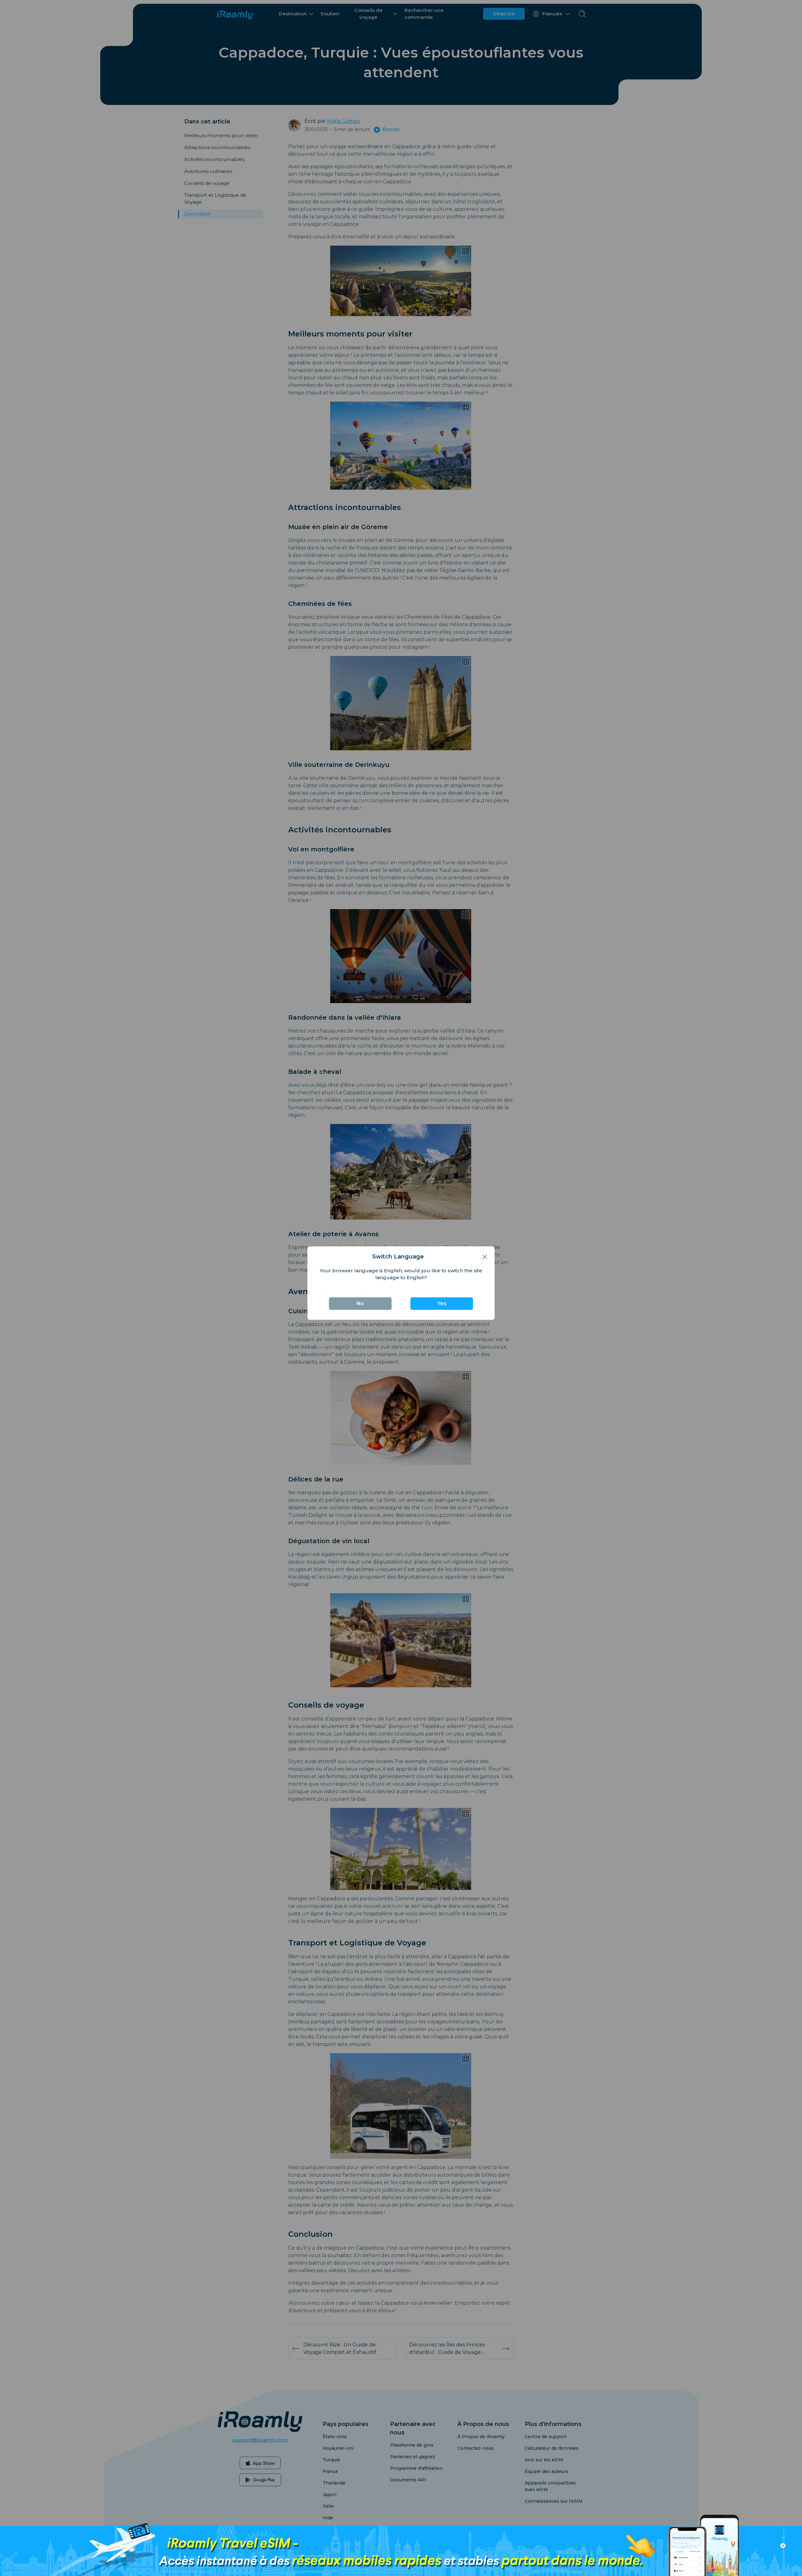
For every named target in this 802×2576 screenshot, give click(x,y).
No (360, 1308)
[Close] (485, 1262)
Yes (442, 1308)
